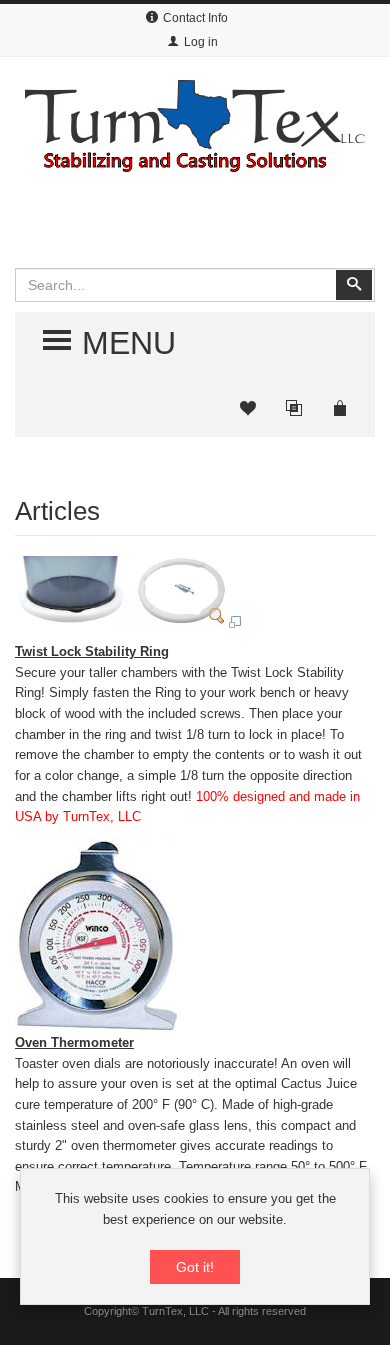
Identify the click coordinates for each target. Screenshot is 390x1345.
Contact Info (195, 18)
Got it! (195, 1267)
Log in (201, 42)
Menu (113, 342)
